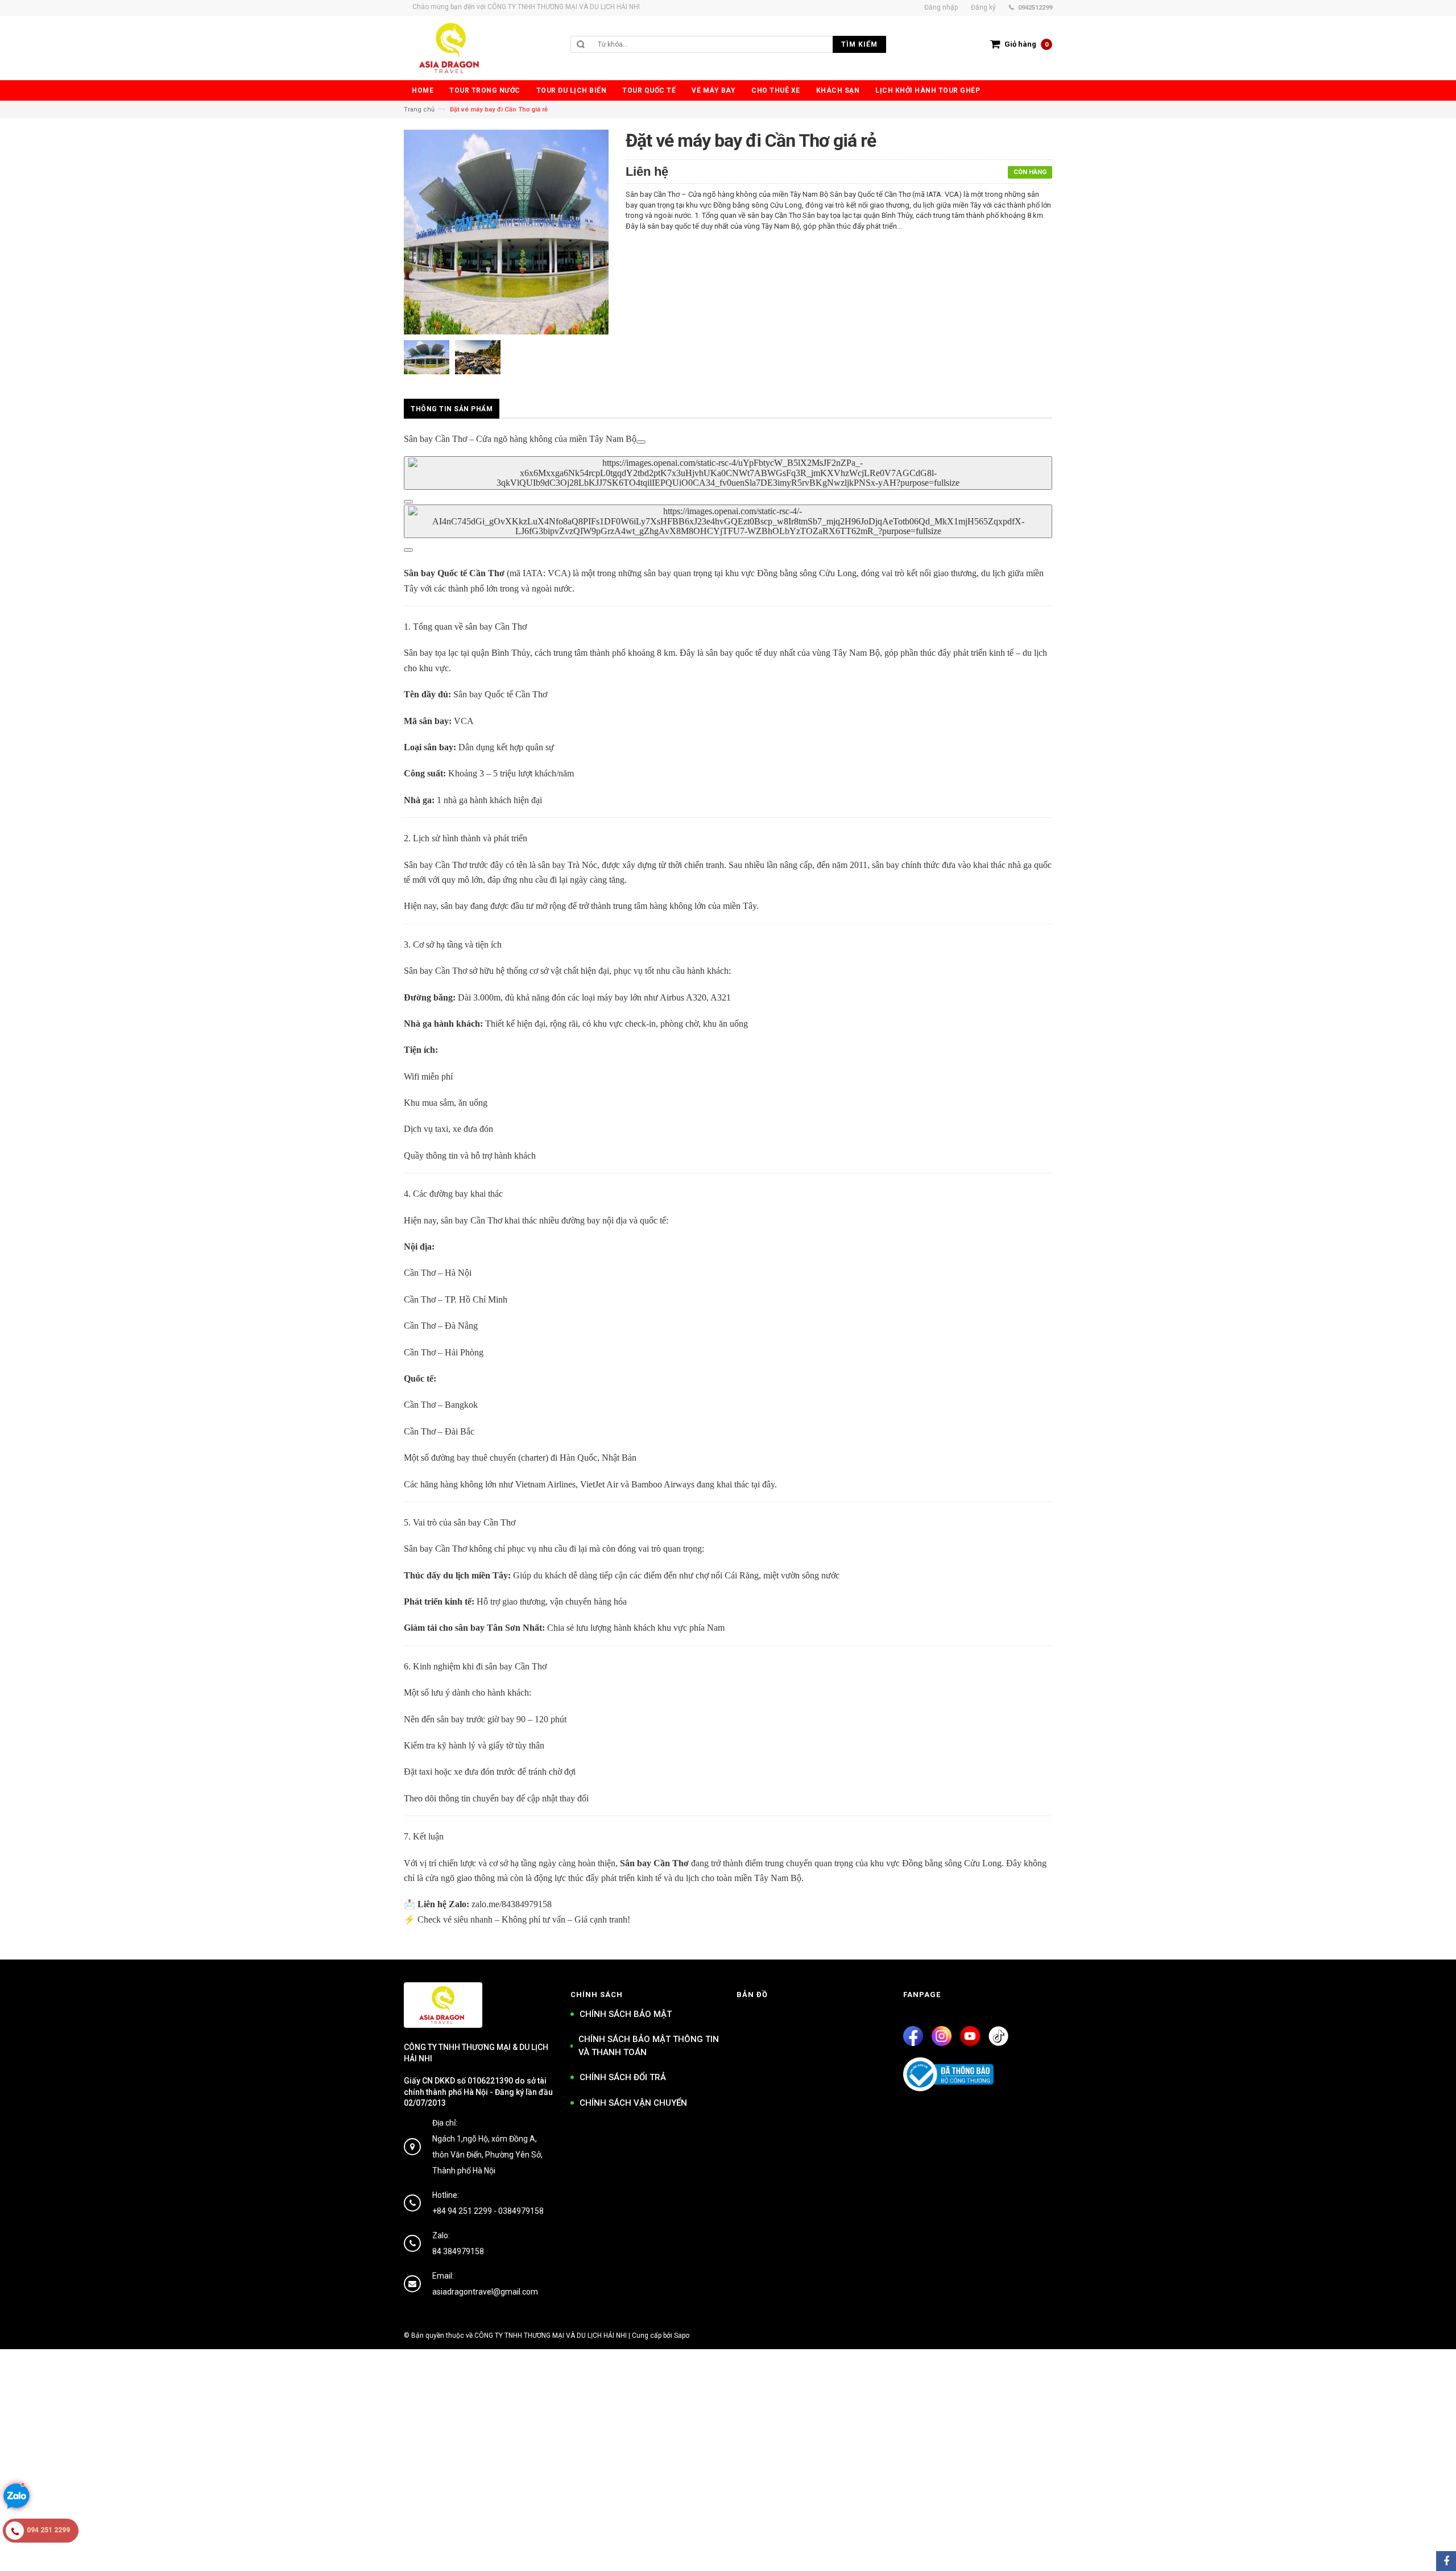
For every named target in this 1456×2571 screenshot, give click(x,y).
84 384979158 (458, 2251)
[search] (739, 44)
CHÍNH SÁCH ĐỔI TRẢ (623, 2077)
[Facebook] (913, 2036)
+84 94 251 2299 (462, 2211)
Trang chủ (419, 109)
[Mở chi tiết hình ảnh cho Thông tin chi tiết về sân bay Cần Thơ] (408, 502)
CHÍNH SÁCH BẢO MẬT (626, 2014)
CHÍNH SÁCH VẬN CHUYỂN (633, 2103)
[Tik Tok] (998, 2036)
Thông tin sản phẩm (452, 409)
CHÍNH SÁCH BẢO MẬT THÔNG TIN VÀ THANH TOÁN (649, 2046)
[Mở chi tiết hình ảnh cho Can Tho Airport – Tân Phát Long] (641, 442)
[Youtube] (970, 2036)
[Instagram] (942, 2036)
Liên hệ (647, 171)
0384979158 (521, 2211)
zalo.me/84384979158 (512, 1904)
